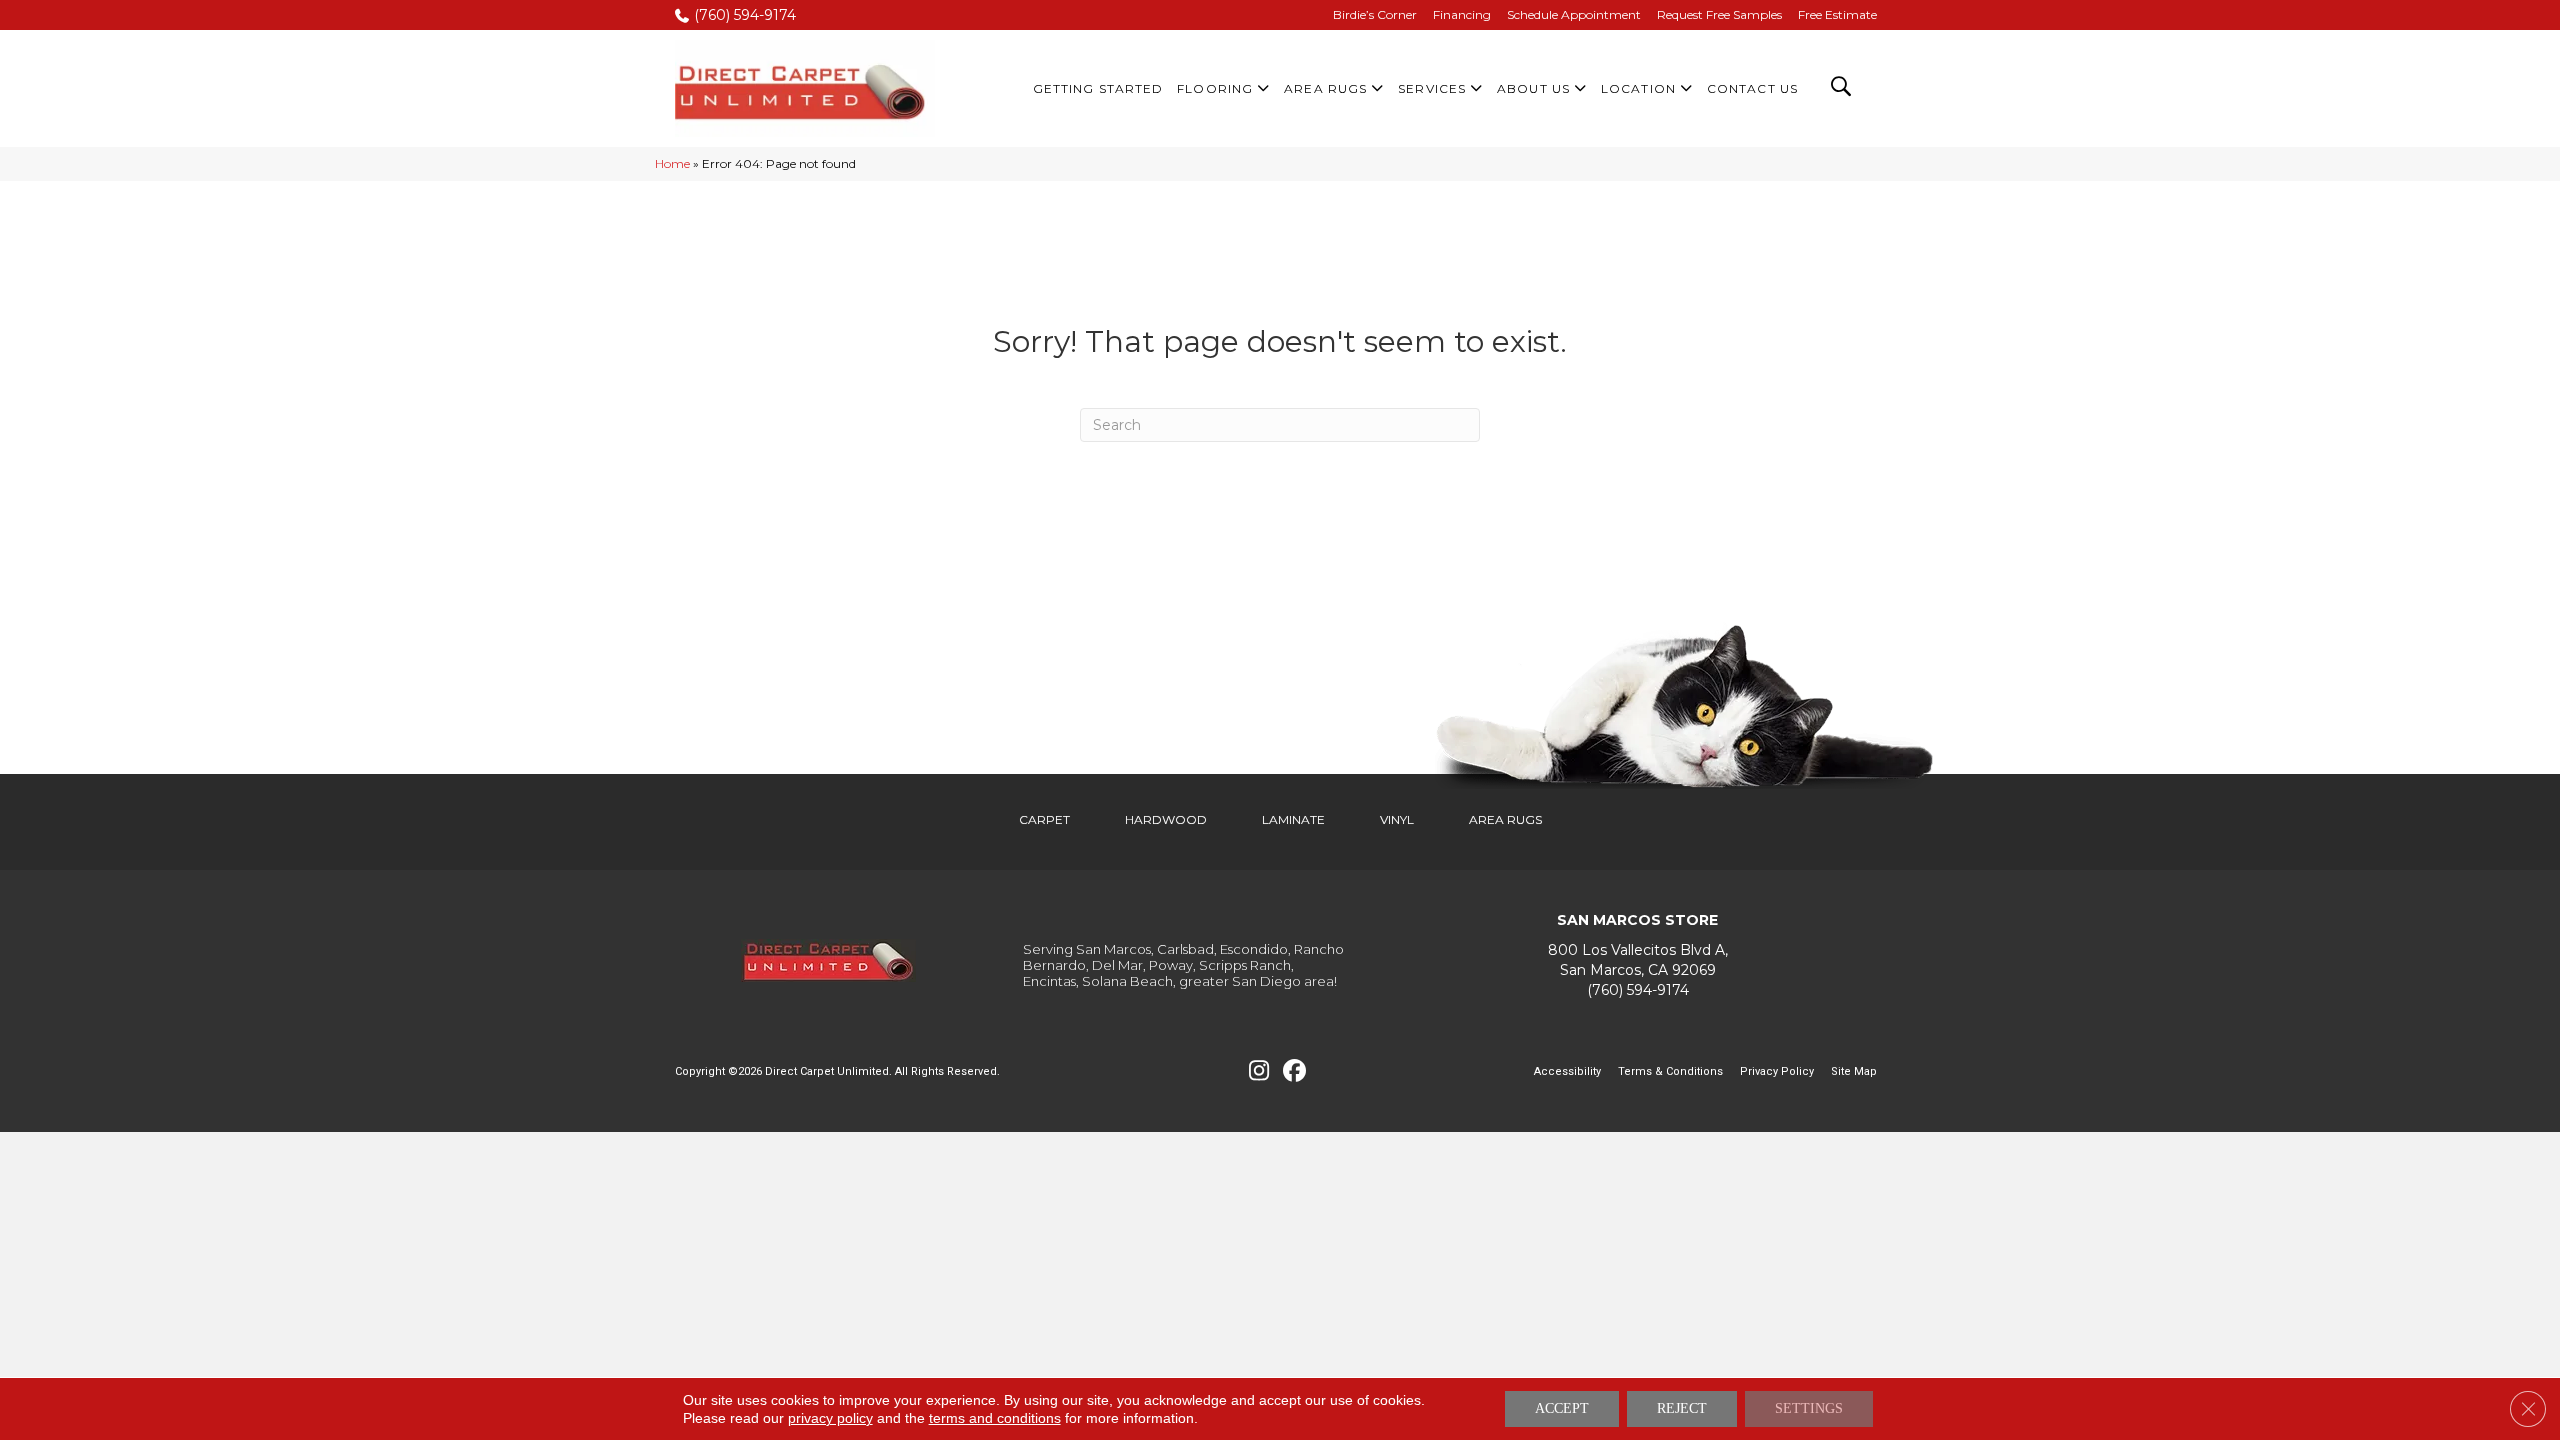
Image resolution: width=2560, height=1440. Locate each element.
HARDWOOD (1166, 819)
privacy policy (830, 1418)
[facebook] (1294, 1071)
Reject (1682, 1408)
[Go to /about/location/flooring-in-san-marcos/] (1637, 960)
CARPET (1044, 819)
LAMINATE (1293, 819)
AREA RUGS (1505, 819)
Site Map (1854, 1071)
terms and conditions (995, 1418)
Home (672, 163)
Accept (1562, 1408)
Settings (1809, 1408)
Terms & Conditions (1670, 1071)
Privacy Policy (1777, 1071)
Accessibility (1567, 1071)
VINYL (1397, 819)
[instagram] (1259, 1071)
